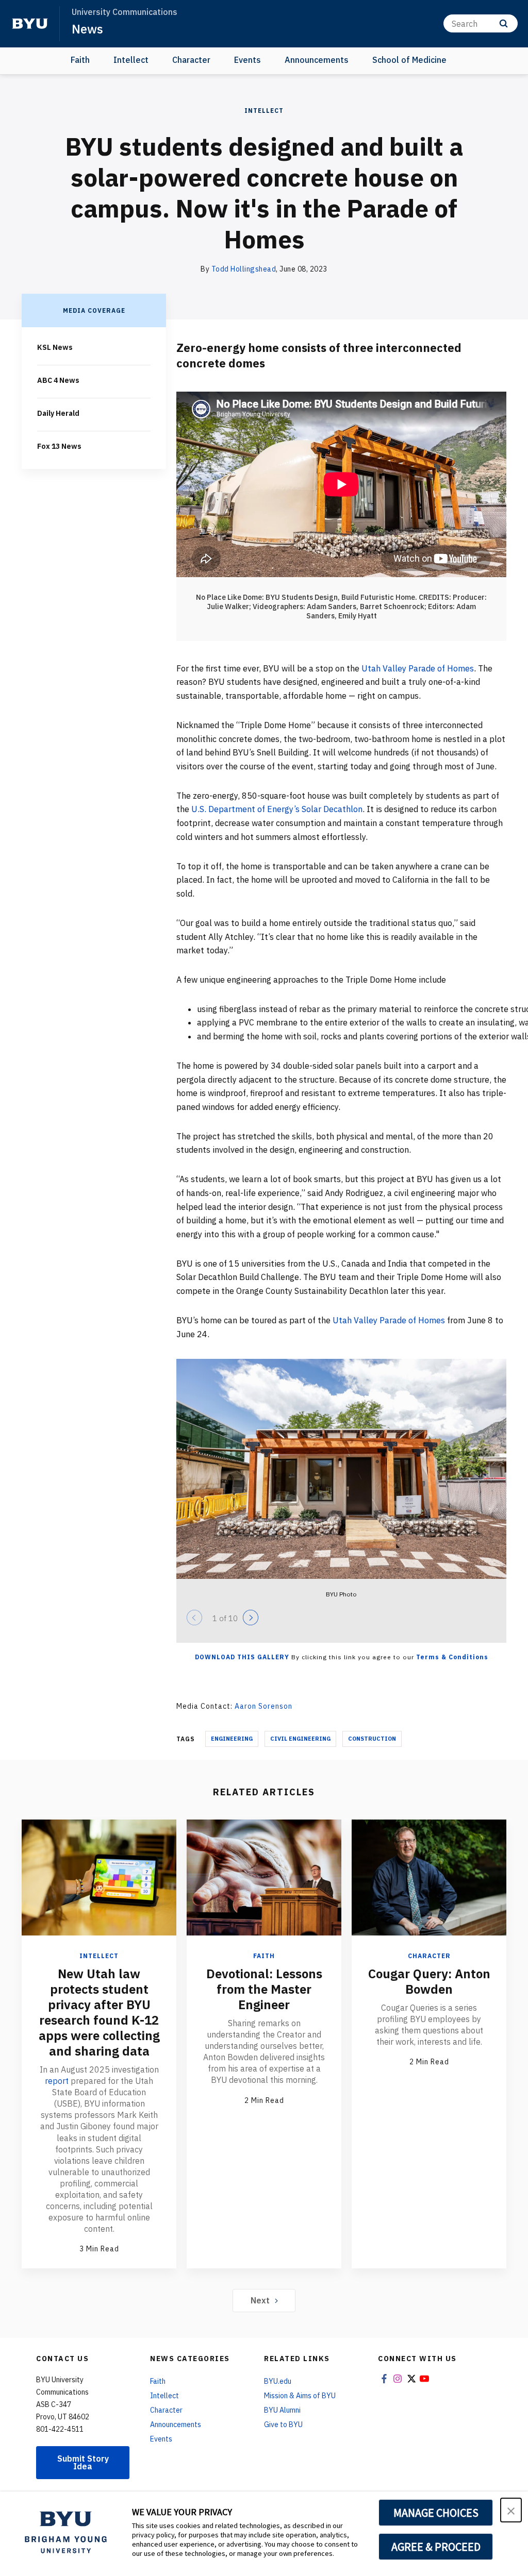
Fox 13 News (59, 446)
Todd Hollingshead (244, 269)
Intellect (131, 60)
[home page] (30, 24)
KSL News (55, 347)
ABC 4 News (58, 380)
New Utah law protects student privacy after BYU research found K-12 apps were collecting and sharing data (99, 2012)
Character (191, 60)
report (57, 2081)
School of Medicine (409, 60)
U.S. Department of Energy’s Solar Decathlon (277, 809)
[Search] (504, 23)
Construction (372, 1739)
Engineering (232, 1739)
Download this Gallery (242, 1657)
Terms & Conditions (452, 1657)
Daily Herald (58, 413)
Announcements (317, 60)
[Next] (251, 1618)
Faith (80, 60)
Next (260, 2300)
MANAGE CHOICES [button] (436, 2513)
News (87, 29)
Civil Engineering (300, 1739)
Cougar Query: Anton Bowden (429, 1981)
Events (247, 60)
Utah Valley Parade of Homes (418, 668)
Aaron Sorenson (263, 1706)
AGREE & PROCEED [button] (436, 2547)
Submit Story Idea (83, 2462)
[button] (511, 2510)
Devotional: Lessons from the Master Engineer (264, 1989)
